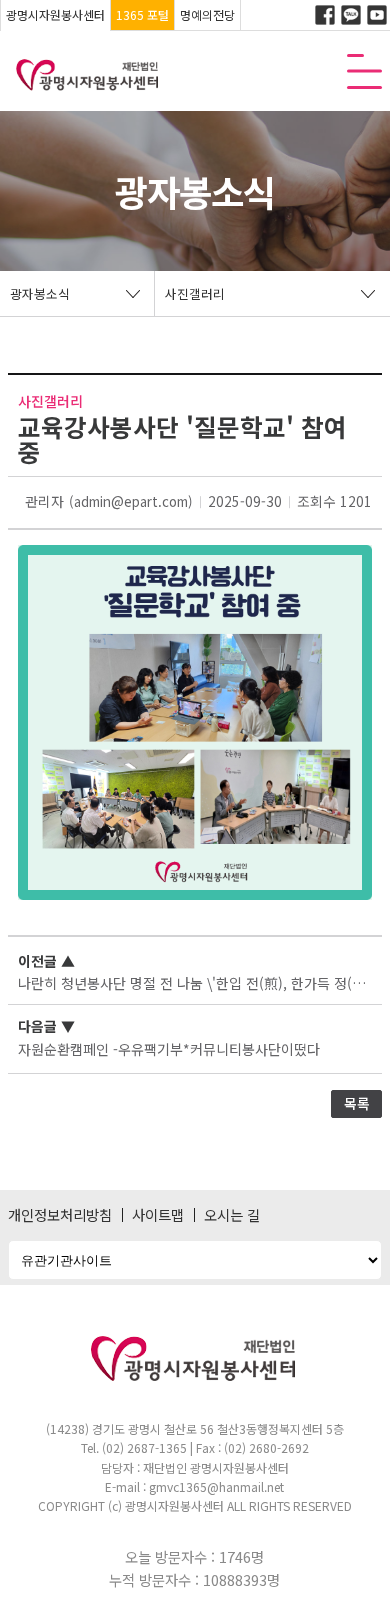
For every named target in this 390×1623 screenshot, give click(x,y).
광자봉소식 (40, 293)
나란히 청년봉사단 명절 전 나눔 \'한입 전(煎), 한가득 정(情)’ (196, 983)
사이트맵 (158, 1214)
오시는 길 (232, 1214)
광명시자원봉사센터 (55, 14)
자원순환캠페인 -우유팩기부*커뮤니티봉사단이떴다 (169, 1049)
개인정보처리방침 (60, 1214)
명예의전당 (207, 14)
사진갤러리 (195, 293)
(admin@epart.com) (131, 501)
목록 (357, 1103)
